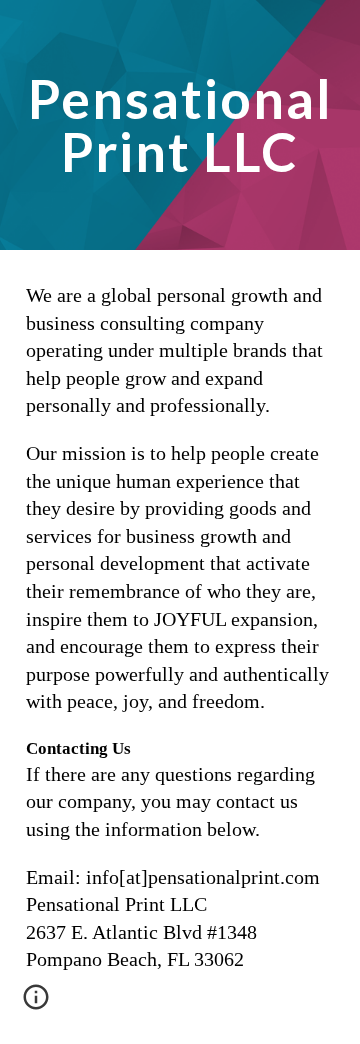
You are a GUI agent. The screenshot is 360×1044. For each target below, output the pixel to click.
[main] (180, 125)
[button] (36, 1004)
